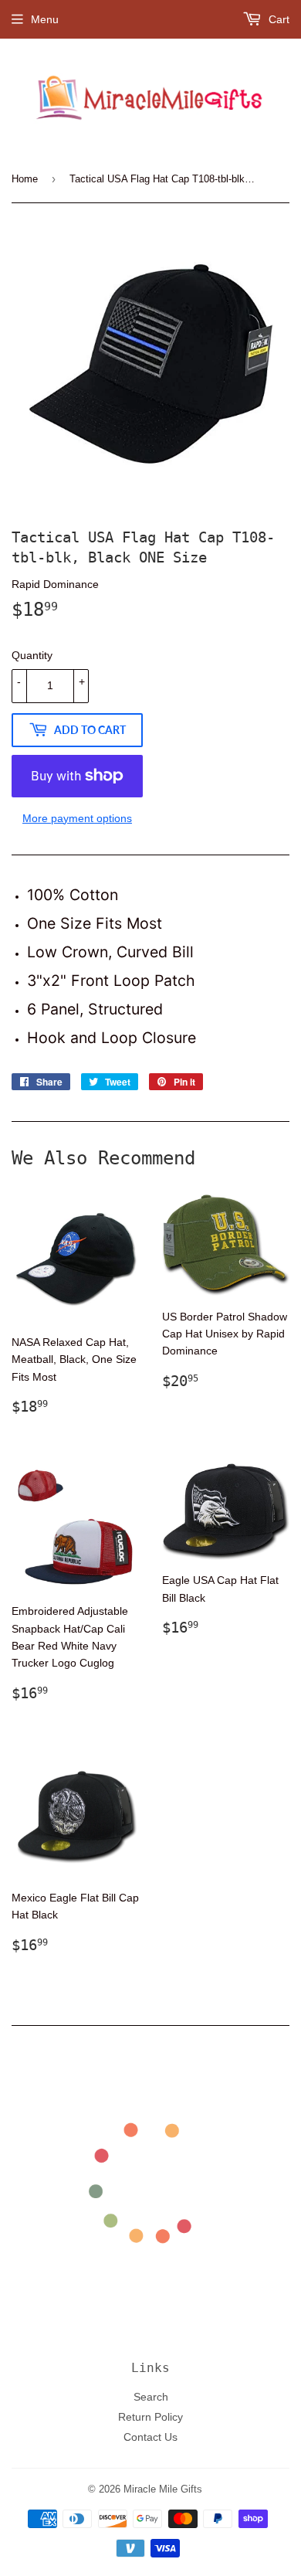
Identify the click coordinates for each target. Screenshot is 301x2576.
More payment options (77, 818)
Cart (277, 19)
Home (25, 178)
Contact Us (150, 2437)
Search (151, 2397)
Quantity (32, 655)
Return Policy (150, 2417)
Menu (45, 19)
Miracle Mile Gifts (163, 2489)
